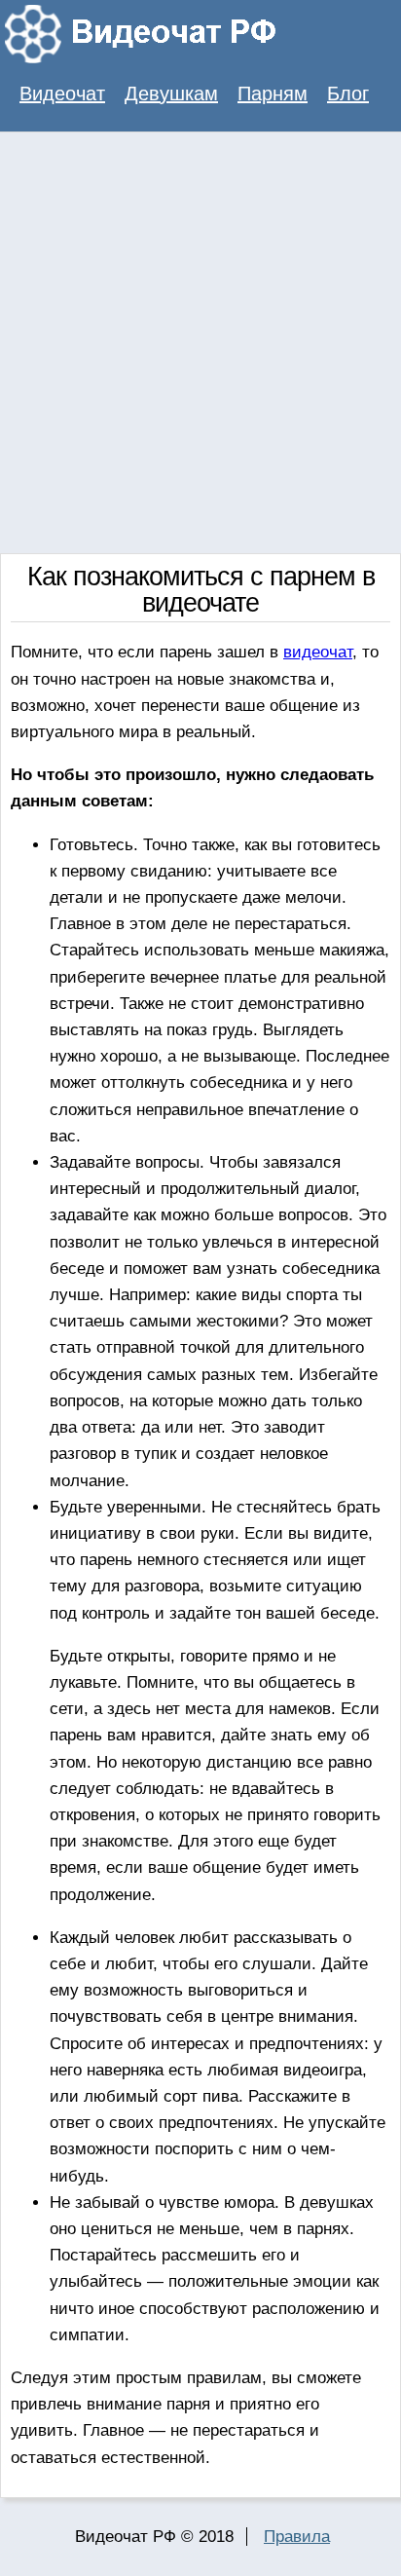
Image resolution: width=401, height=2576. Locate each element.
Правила (297, 2537)
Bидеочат (62, 93)
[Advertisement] (200, 343)
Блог (348, 93)
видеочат (318, 652)
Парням (273, 93)
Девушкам (171, 93)
